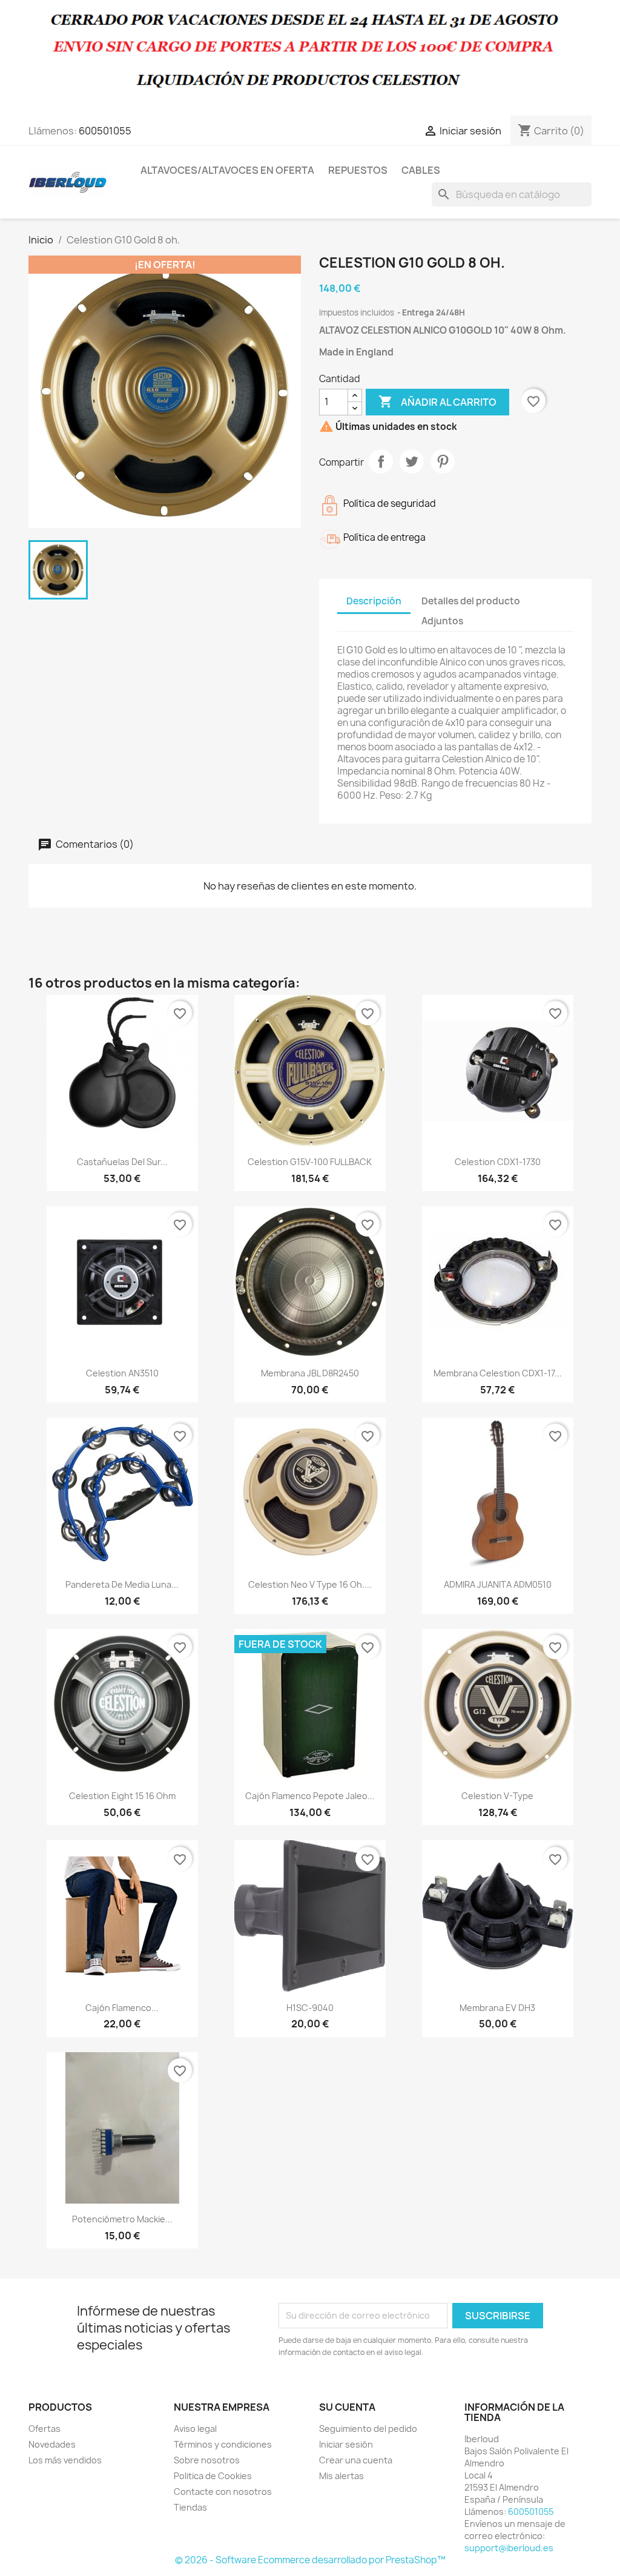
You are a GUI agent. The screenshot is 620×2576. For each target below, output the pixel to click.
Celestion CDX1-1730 (498, 1162)
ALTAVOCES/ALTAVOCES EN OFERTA (227, 170)
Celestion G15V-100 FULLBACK (310, 1162)
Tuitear (412, 461)
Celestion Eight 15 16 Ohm (122, 1796)
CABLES (421, 170)
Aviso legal (195, 2429)
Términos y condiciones (223, 2444)
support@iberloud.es (509, 2548)
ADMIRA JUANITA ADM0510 (498, 1584)
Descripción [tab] (374, 601)
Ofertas (45, 2429)
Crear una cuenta (356, 2460)
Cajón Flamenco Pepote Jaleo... (310, 1796)
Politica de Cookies (213, 2476)
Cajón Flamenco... (122, 2008)
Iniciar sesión (346, 2444)
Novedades (52, 2444)
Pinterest (443, 461)
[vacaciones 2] (310, 57)
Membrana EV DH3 (497, 2008)
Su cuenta (347, 2407)
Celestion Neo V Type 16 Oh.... (310, 1584)
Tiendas (190, 2507)
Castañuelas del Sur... (122, 1162)
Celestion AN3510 (122, 1373)
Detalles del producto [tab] (471, 601)
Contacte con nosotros (223, 2492)
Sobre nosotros (207, 2460)
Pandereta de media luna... (122, 1584)
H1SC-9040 (310, 2008)
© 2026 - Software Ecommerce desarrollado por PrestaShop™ (310, 2560)
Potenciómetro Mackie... (122, 2219)
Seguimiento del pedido (368, 2429)
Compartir (381, 461)
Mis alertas (341, 2476)
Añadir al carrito (437, 401)
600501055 (105, 131)
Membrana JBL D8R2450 (310, 1373)
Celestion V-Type (497, 1796)
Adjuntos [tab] (442, 621)
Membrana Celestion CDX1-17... (498, 1373)
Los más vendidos (65, 2460)
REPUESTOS (358, 170)
